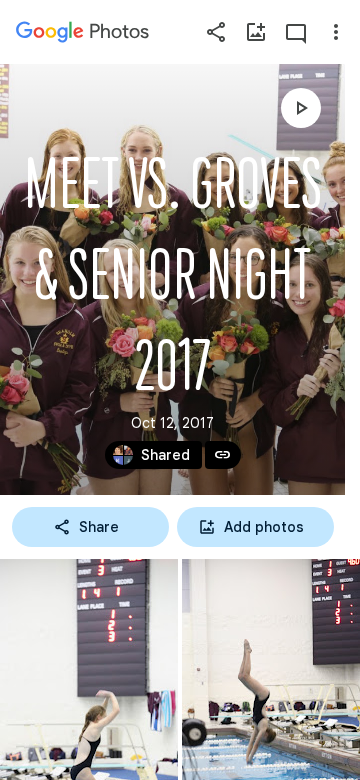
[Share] (216, 32)
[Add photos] (256, 32)
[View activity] (296, 32)
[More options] (336, 32)
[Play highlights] (301, 108)
